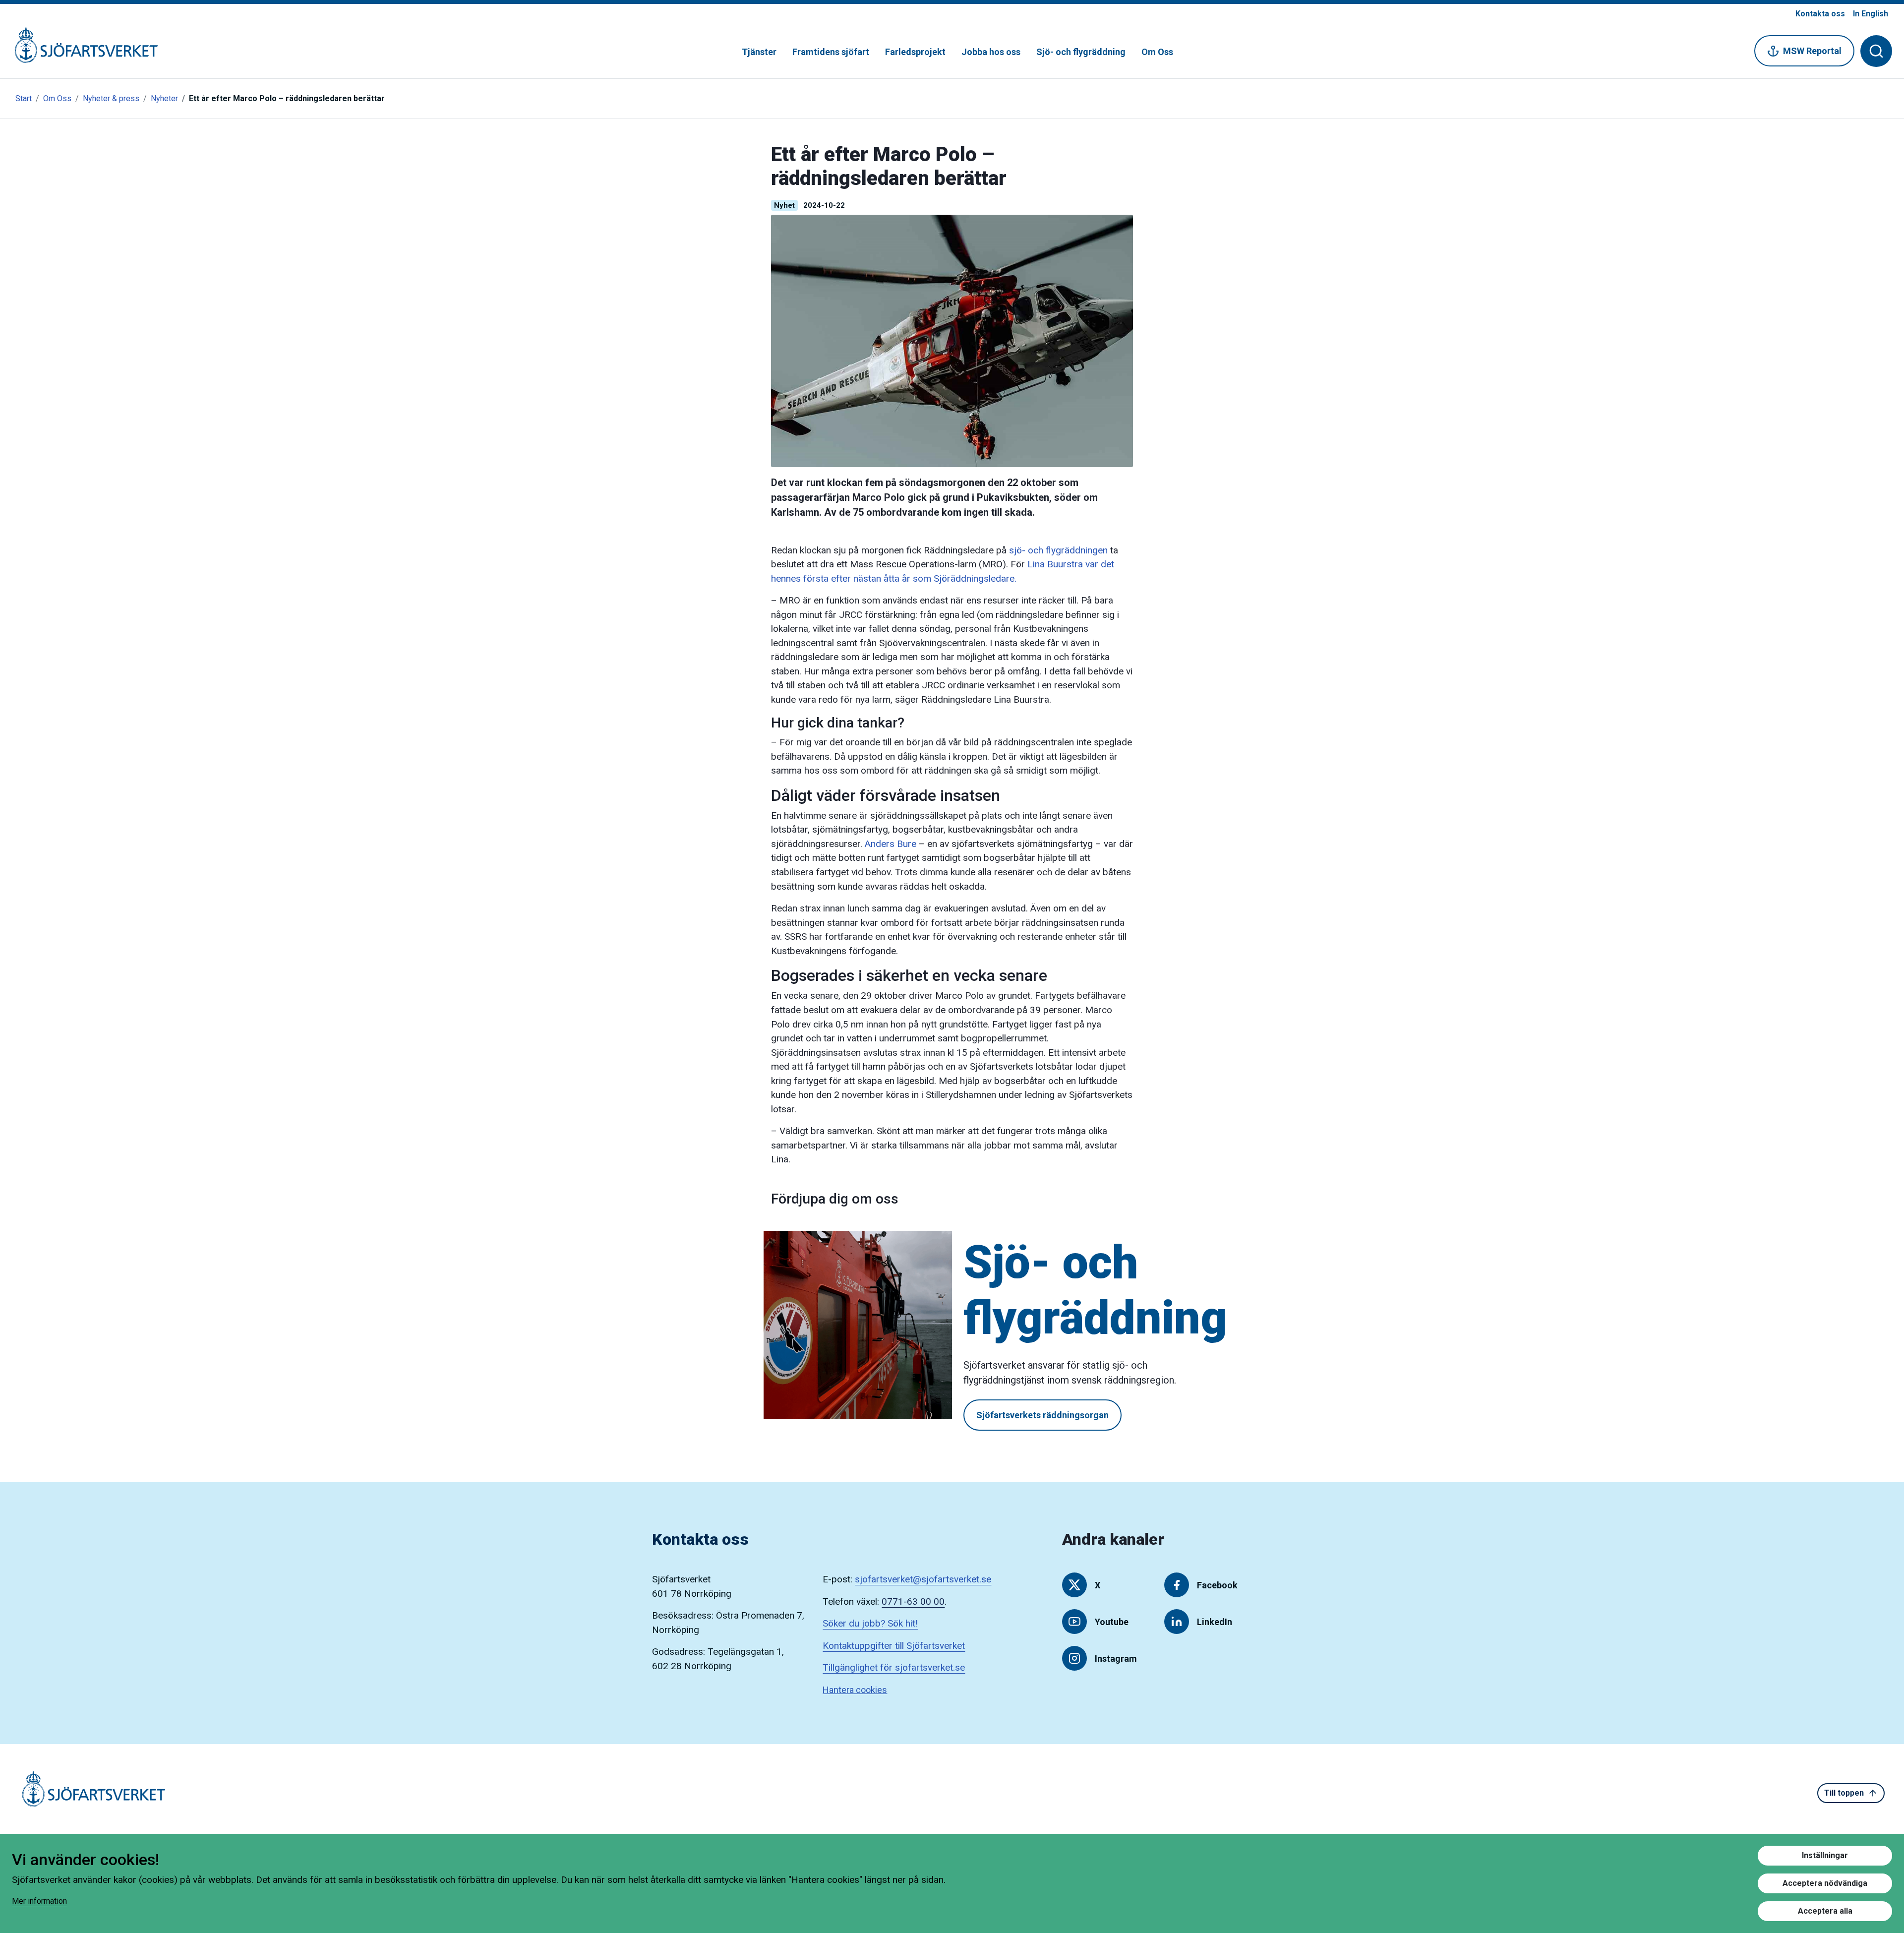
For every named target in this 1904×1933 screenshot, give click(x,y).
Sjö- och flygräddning (1081, 52)
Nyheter (164, 98)
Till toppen (1844, 1793)
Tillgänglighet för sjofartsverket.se (894, 1667)
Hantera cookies (855, 1690)
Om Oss (1157, 52)
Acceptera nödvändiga (1825, 1883)
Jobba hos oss (991, 52)
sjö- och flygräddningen (1058, 550)
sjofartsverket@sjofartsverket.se (923, 1579)
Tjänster (759, 52)
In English (1871, 14)
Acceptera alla (1825, 1911)
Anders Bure (891, 844)
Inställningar (1825, 1855)
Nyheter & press (111, 98)
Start (24, 98)
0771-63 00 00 (913, 1601)
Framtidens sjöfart (831, 52)
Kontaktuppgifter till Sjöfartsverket (894, 1646)
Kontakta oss (1820, 14)
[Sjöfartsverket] (80, 50)
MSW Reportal (1812, 51)
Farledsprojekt (915, 52)
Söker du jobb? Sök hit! (870, 1623)
